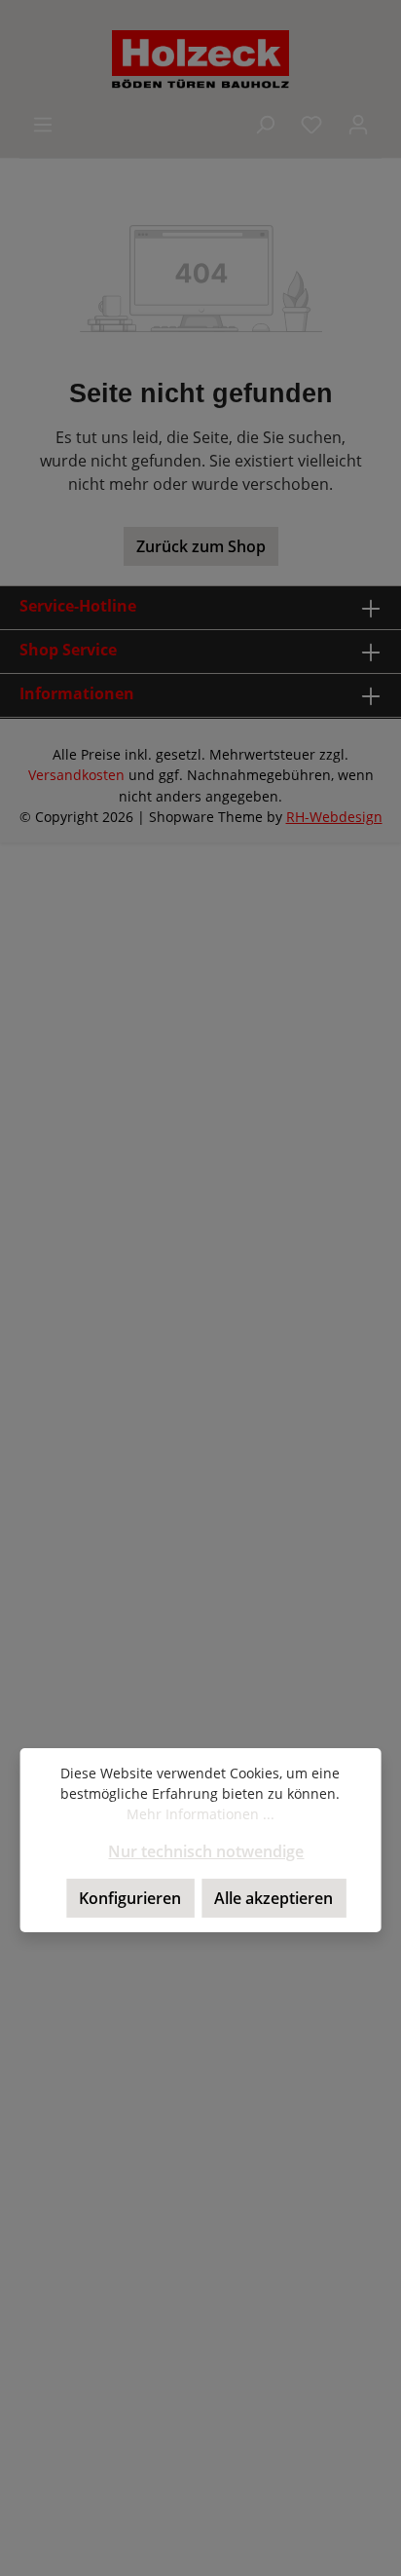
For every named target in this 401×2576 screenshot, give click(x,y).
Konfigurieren (130, 1898)
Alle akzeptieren (273, 1898)
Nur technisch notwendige (206, 1851)
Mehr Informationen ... (200, 1814)
